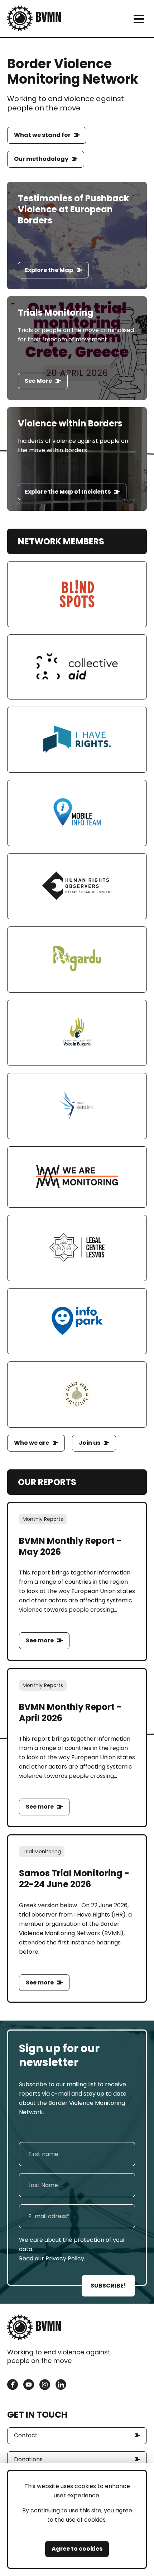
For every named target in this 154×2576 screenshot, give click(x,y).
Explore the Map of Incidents (68, 492)
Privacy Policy (65, 2258)
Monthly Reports (43, 1519)
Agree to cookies (77, 2549)
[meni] (139, 19)
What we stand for (42, 135)
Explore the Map (49, 270)
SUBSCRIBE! (108, 2286)
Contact (26, 2435)
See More (38, 381)
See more (40, 1640)
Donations (28, 2459)
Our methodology (41, 159)
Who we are (32, 1443)
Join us (90, 1443)
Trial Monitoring (42, 1851)
